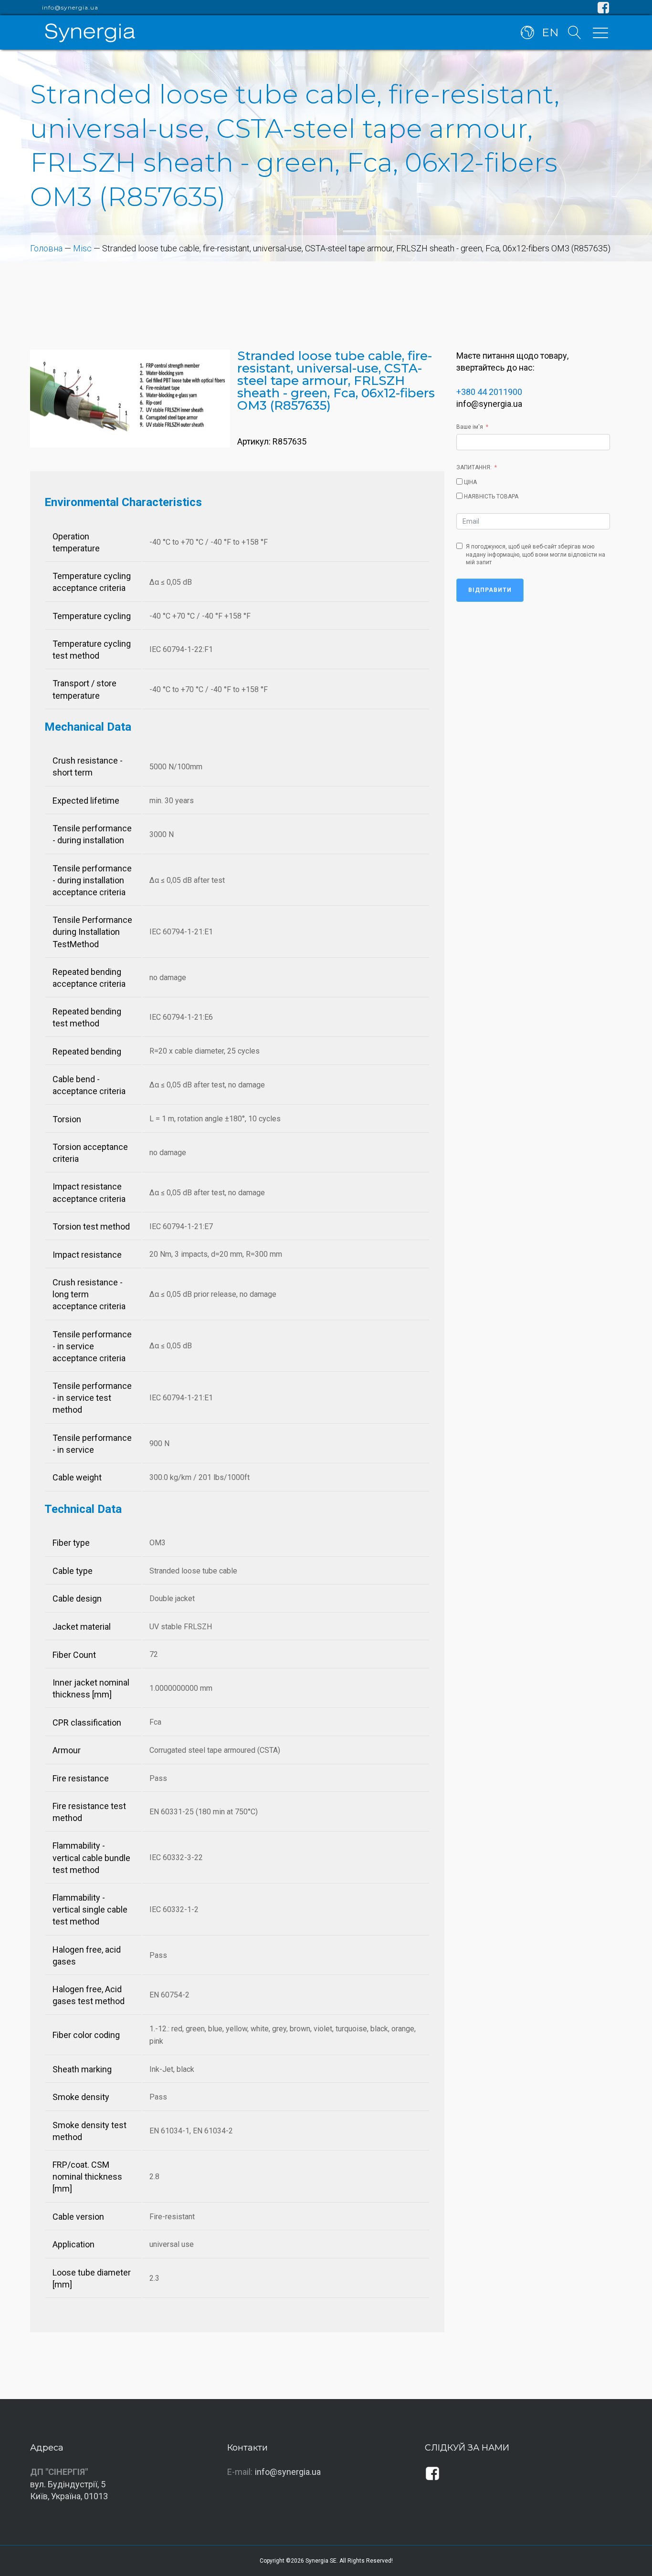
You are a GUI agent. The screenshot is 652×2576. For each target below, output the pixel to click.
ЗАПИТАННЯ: (474, 467)
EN (550, 32)
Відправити (490, 590)
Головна (46, 248)
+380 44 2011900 (489, 392)
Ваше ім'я (470, 427)
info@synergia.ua (70, 8)
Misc (82, 248)
